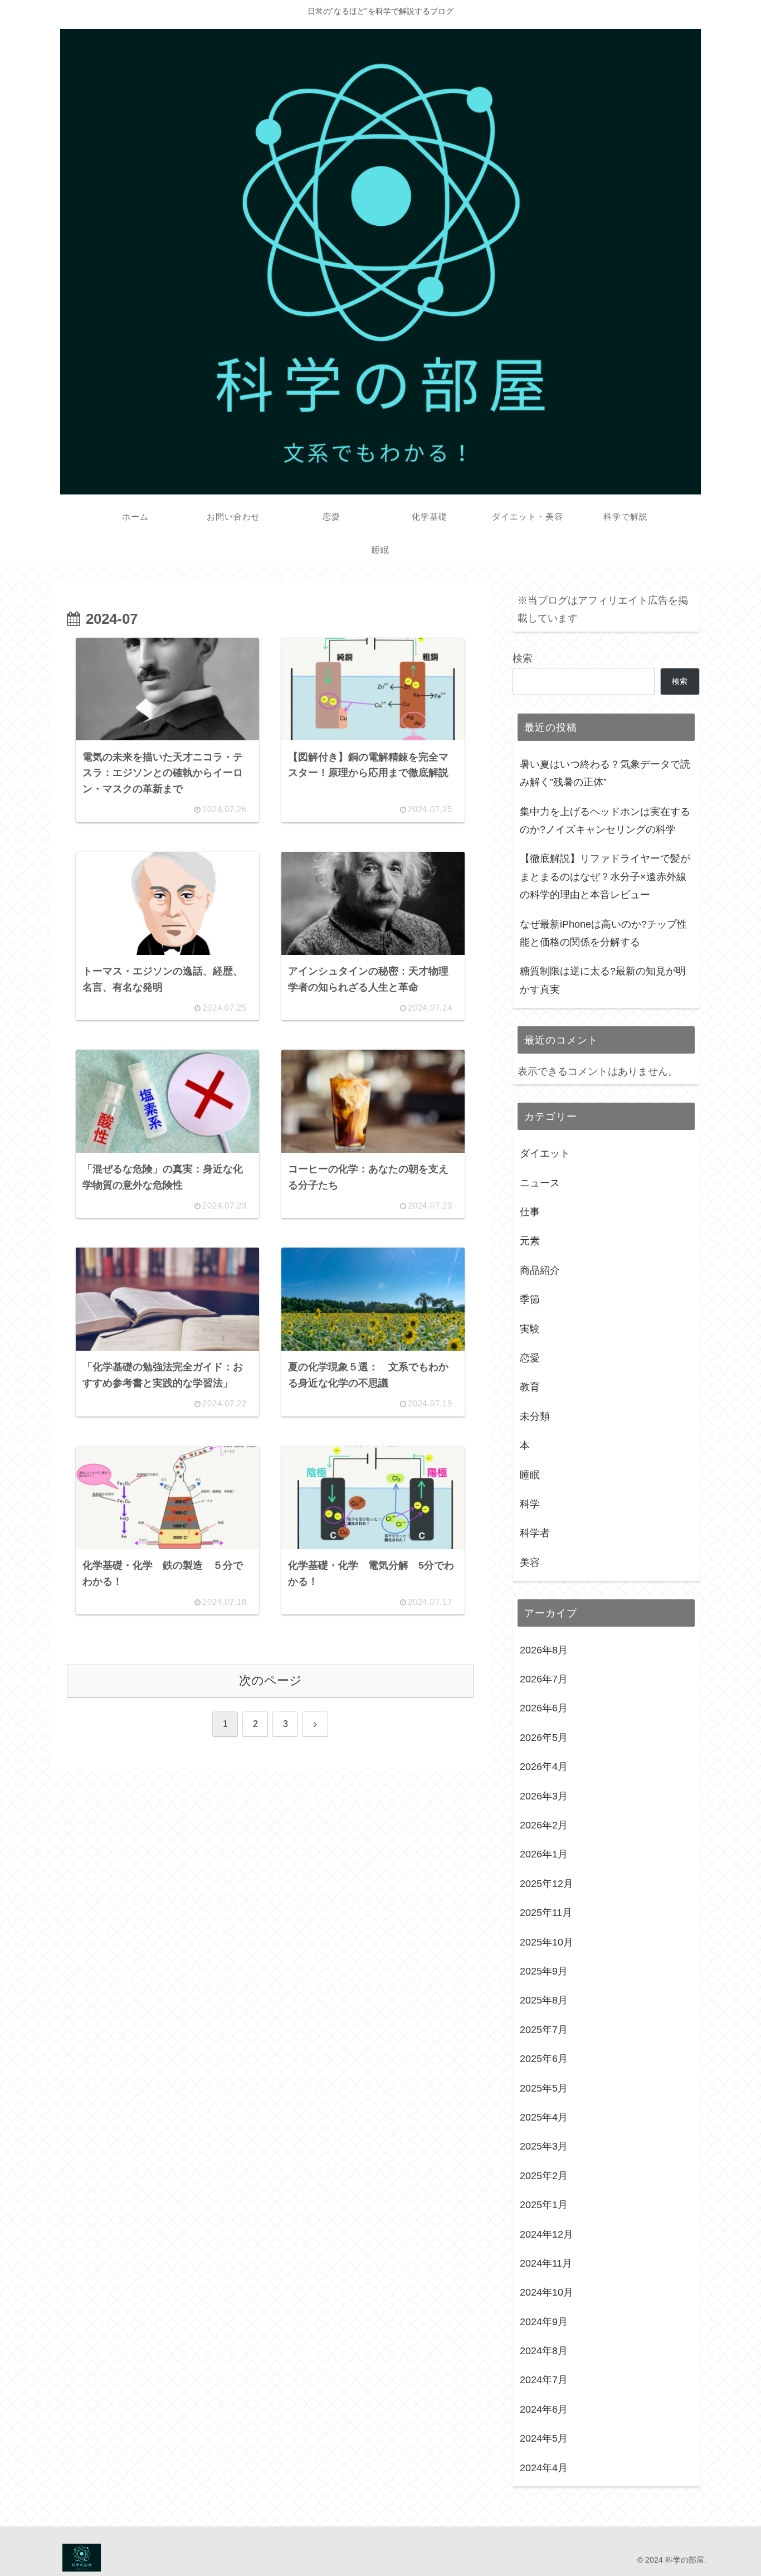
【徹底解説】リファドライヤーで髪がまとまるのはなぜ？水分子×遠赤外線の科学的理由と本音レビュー (605, 877)
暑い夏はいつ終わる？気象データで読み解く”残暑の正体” (605, 773)
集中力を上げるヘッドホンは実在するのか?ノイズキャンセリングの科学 (605, 821)
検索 (523, 658)
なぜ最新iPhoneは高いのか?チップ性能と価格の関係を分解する (603, 933)
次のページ (270, 1680)
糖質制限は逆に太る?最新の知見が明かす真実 (603, 980)
